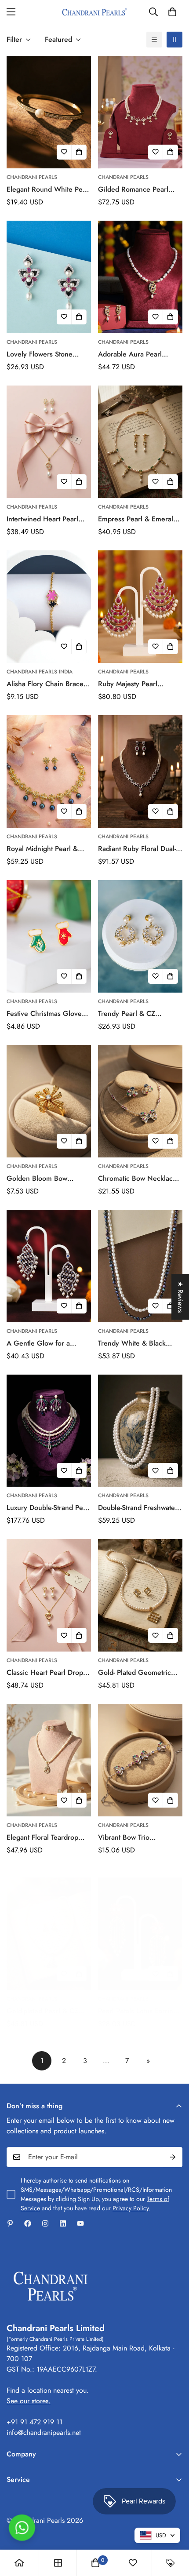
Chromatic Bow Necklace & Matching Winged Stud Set (137, 1179)
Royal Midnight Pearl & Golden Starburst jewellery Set (48, 849)
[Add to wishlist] (64, 152)
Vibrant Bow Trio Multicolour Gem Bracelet (138, 1837)
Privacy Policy (131, 2208)
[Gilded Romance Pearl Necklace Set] (140, 112)
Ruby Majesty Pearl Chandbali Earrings (128, 684)
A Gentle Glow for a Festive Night (38, 1343)
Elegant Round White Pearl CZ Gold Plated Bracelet (49, 189)
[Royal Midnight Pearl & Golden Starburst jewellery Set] (49, 771)
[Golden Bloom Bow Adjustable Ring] (49, 1101)
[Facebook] (28, 2223)
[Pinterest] (10, 2223)
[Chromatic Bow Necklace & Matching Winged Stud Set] (140, 1101)
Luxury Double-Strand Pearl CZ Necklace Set (49, 1508)
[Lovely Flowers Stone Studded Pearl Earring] (49, 277)
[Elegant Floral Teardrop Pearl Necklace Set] (49, 1760)
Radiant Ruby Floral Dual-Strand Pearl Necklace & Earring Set (137, 849)
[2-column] (174, 40)
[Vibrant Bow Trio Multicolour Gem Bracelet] (140, 1760)
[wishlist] (133, 2563)
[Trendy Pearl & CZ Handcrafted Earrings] (140, 936)
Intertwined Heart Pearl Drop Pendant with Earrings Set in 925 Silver (47, 519)
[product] (19, 2563)
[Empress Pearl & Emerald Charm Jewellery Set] (140, 442)
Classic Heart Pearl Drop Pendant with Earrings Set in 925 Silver (46, 1673)
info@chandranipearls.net (44, 2432)
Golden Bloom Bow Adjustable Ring (37, 1179)
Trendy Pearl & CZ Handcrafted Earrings (131, 1014)
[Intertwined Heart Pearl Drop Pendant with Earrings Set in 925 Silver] (49, 442)
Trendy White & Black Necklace (132, 1343)
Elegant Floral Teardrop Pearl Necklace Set (42, 1837)
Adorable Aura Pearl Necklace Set (130, 354)
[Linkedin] (63, 2223)
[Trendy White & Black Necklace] (140, 1266)
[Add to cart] (79, 152)
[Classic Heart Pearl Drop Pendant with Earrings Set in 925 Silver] (49, 1595)
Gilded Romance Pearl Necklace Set (133, 189)
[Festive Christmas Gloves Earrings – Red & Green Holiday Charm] (49, 936)
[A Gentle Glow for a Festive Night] (49, 1266)
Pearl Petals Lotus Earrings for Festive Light (139, 2011)
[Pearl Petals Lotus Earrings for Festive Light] (140, 1934)
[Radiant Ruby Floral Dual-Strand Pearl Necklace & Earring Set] (140, 771)
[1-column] (154, 40)
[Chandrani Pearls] (94, 12)
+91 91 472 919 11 (35, 2422)
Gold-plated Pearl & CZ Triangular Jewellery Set (43, 2011)
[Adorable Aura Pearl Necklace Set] (140, 277)
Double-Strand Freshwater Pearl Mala (138, 1508)
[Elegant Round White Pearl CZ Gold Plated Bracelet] (49, 112)
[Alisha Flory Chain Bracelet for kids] (49, 607)
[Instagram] (45, 2223)
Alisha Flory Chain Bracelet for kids (49, 684)
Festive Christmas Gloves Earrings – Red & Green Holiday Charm (46, 1014)
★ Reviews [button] (180, 1297)
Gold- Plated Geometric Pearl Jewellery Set (134, 1673)
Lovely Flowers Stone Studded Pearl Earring (41, 354)
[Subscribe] (173, 2157)
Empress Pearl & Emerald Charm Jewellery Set (138, 519)
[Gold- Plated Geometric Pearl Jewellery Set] (140, 1595)
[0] (172, 12)
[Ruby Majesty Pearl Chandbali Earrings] (140, 607)
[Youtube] (80, 2223)
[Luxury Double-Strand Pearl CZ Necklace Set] (49, 1431)
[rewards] (171, 2563)
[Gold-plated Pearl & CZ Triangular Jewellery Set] (49, 1934)
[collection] (58, 2563)
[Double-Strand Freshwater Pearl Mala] (140, 1431)
